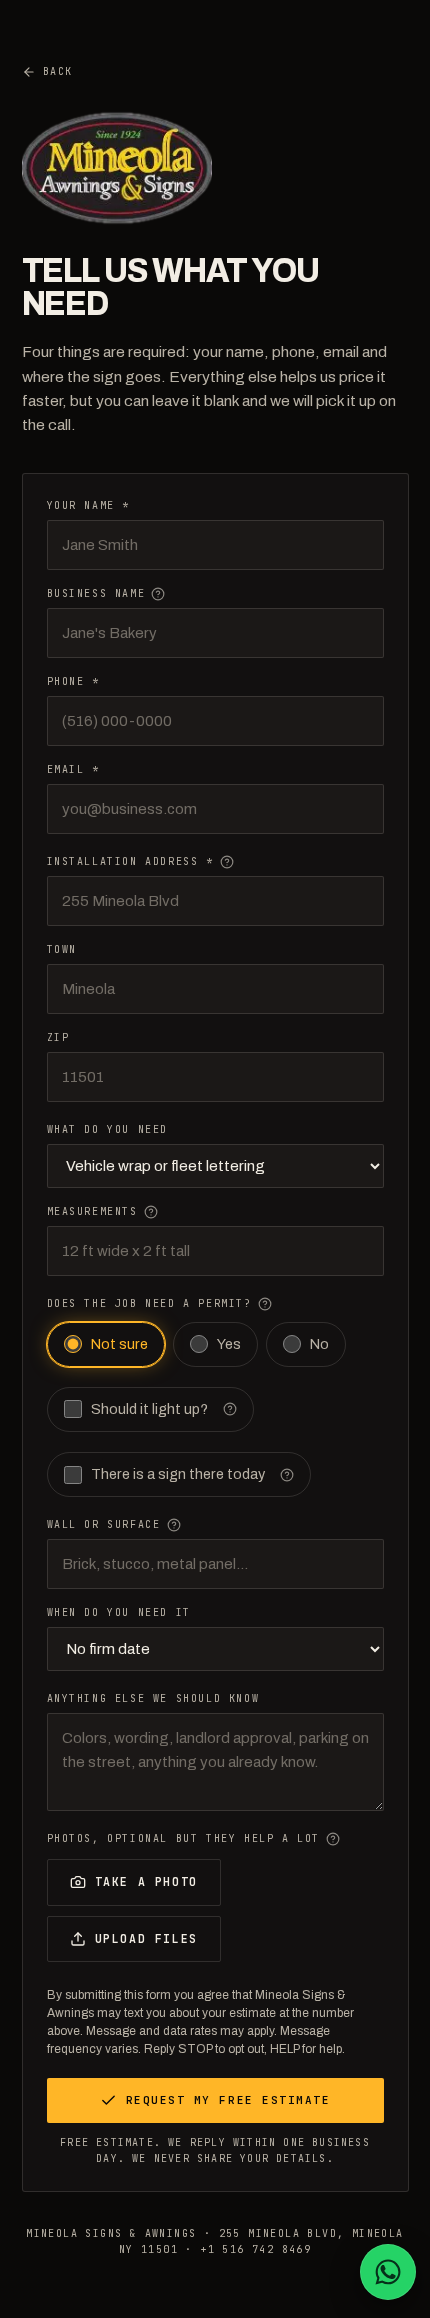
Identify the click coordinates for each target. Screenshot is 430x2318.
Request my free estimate (228, 2100)
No (319, 1344)
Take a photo (146, 1881)
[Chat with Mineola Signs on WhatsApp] (388, 2272)
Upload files (146, 1938)
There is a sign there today (178, 1474)
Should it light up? (149, 1409)
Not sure (119, 1344)
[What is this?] (158, 594)
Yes (229, 1344)
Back (58, 71)
